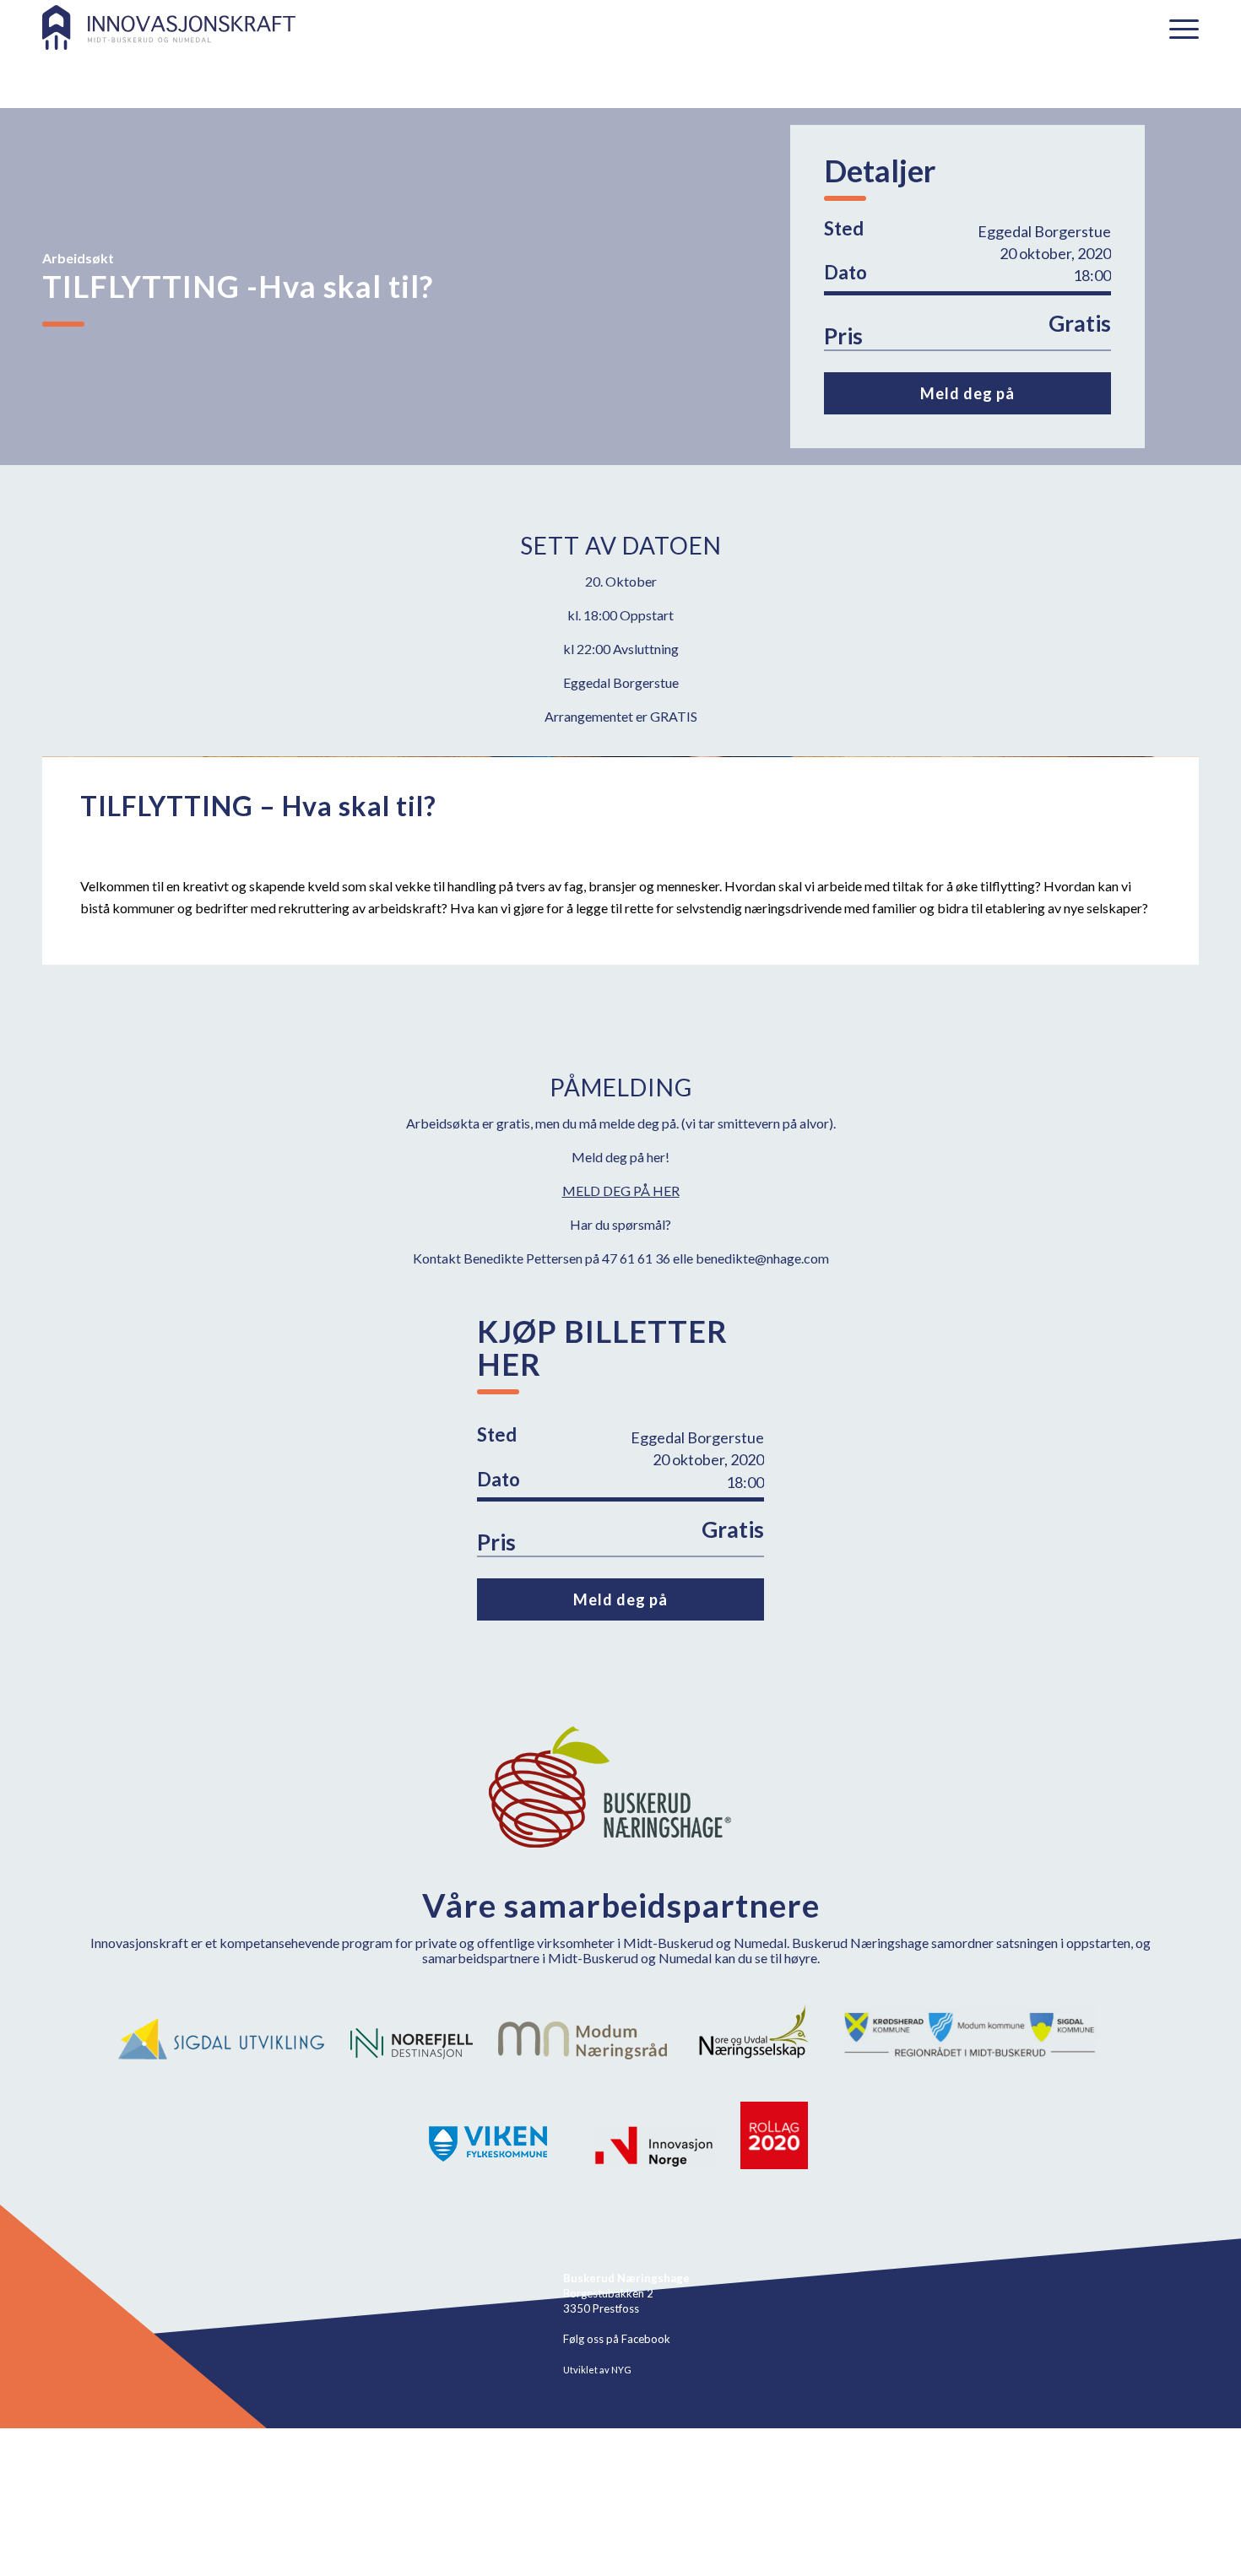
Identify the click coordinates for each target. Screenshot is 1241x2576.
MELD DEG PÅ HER (621, 1191)
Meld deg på (967, 393)
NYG (621, 2370)
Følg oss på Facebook (617, 2339)
